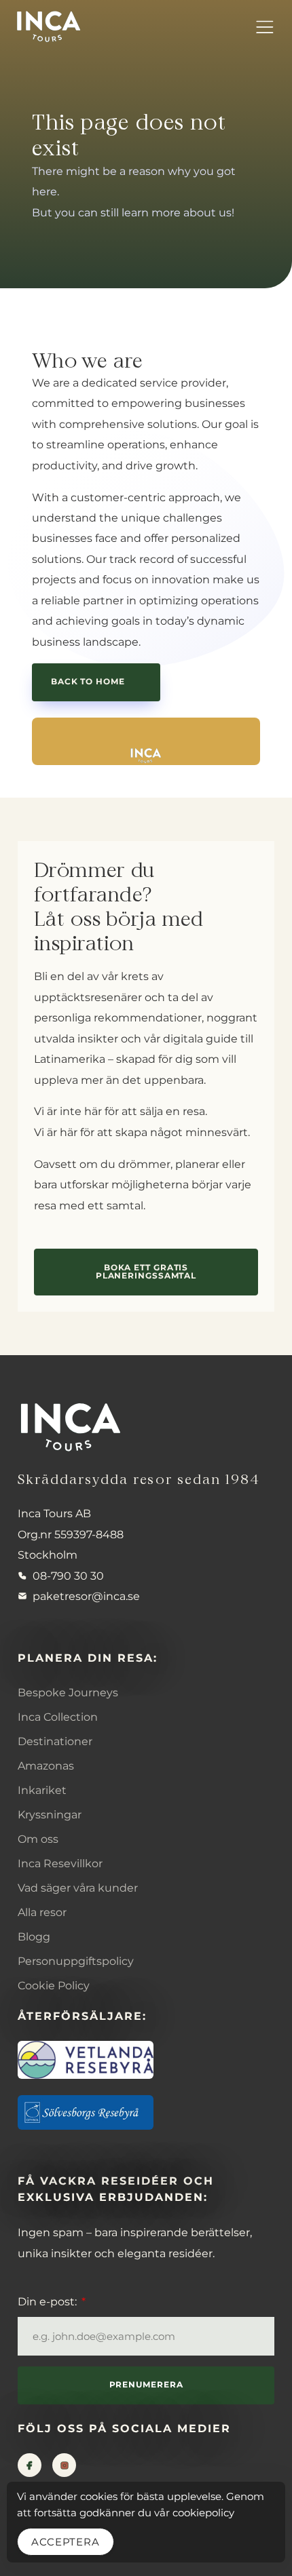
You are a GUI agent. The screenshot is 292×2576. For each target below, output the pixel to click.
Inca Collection (58, 1717)
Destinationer (55, 1741)
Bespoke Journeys (68, 1692)
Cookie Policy (54, 1985)
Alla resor (42, 1912)
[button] (264, 26)
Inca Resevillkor (60, 1863)
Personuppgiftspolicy (76, 1961)
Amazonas (46, 1765)
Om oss (38, 1839)
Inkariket (42, 1790)
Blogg (34, 1936)
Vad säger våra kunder (78, 1888)
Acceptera (66, 2542)
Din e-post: (49, 2301)
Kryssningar (50, 1814)
